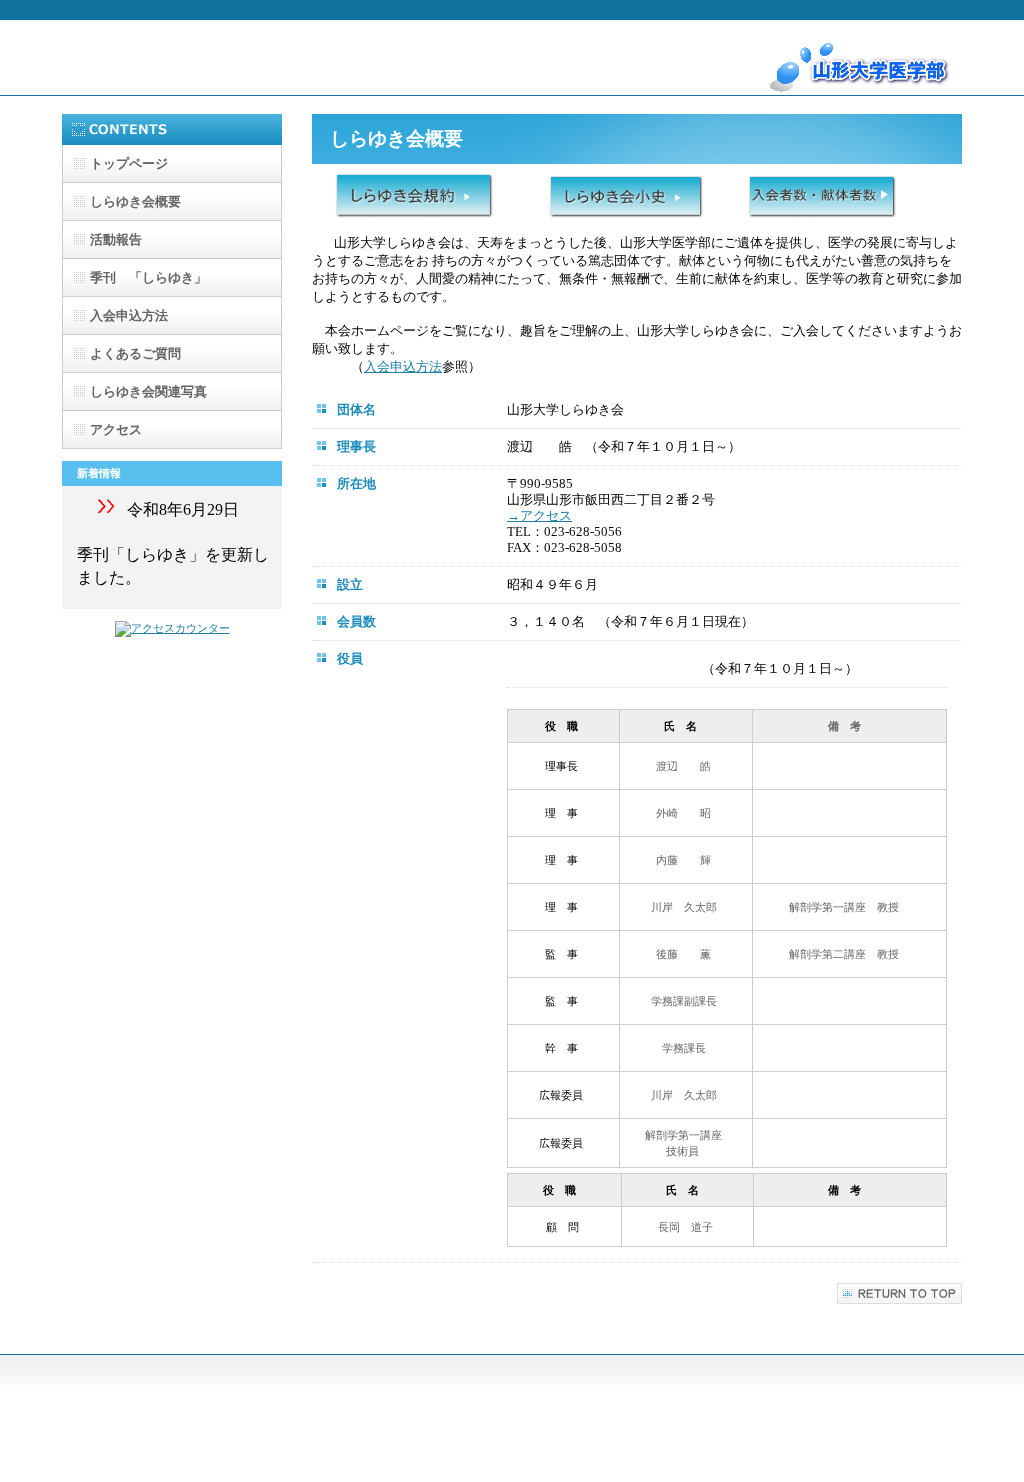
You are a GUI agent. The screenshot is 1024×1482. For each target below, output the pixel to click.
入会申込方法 (403, 366)
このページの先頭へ (899, 1293)
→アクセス (539, 515)
